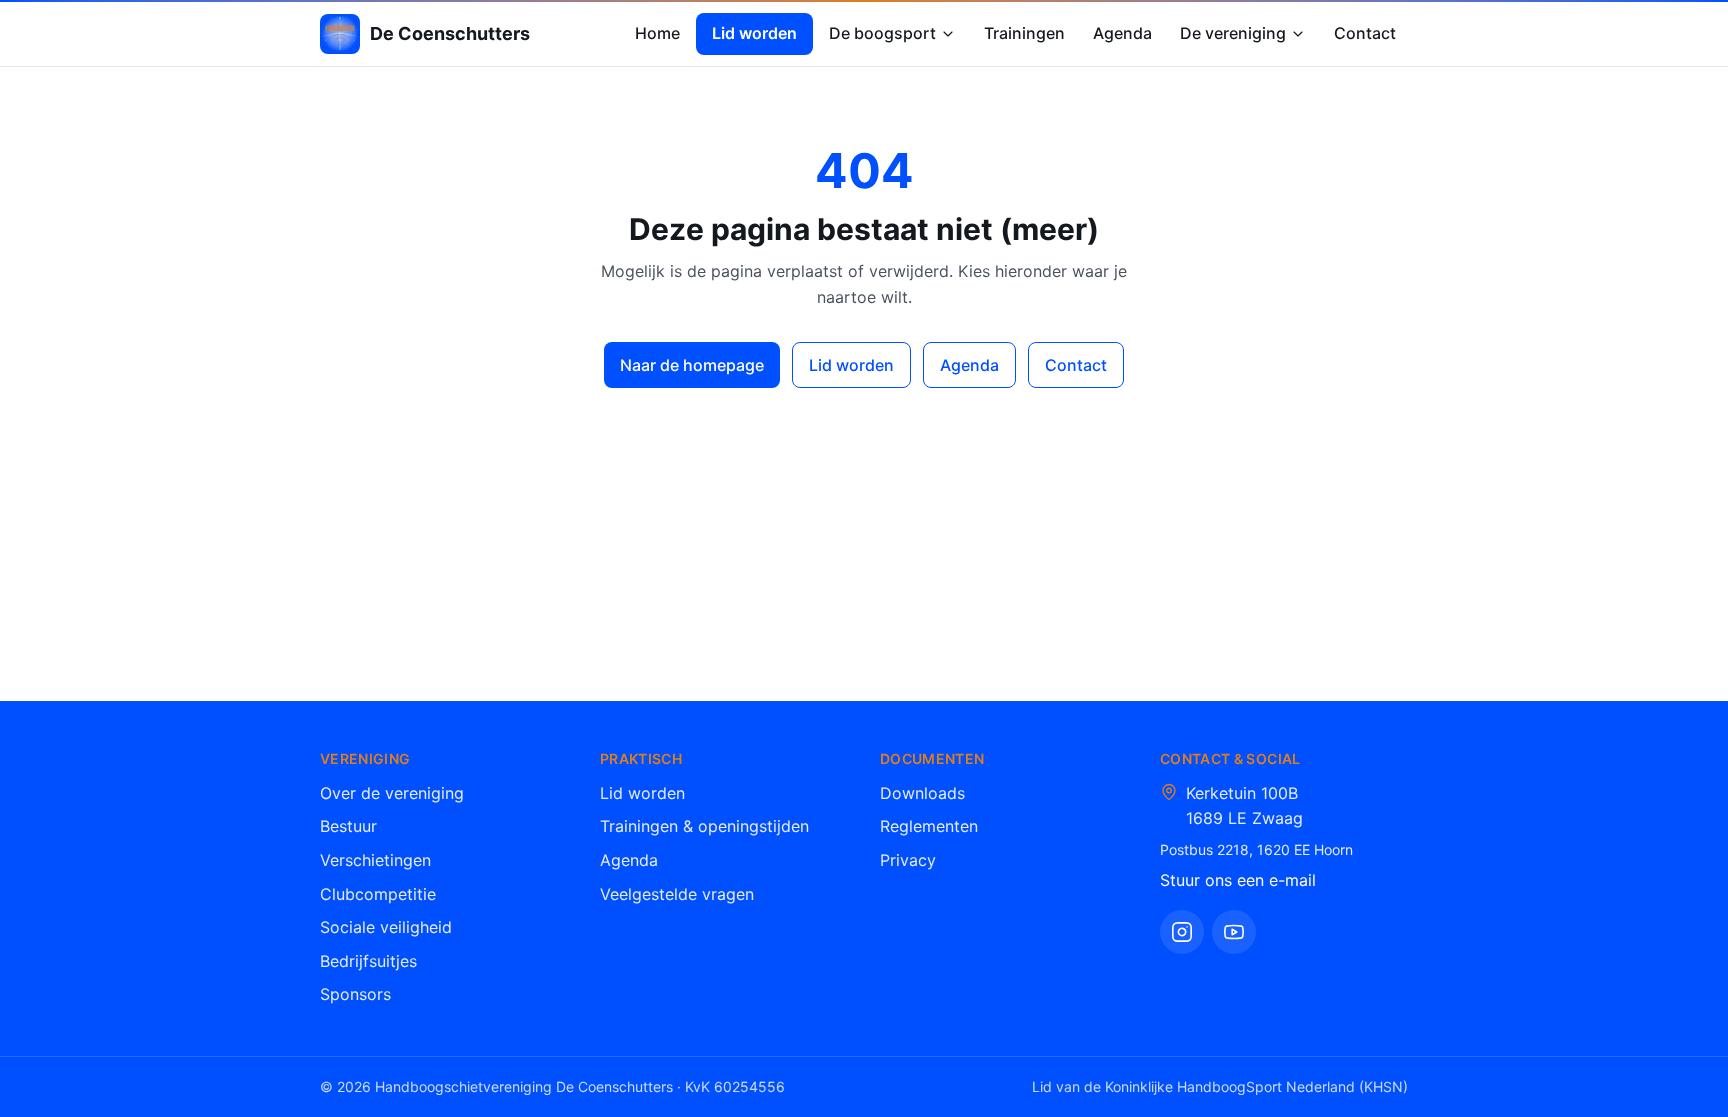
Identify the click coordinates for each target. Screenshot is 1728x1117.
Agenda (1122, 33)
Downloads (922, 793)
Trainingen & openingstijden (704, 826)
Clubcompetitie (378, 894)
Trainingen (1024, 33)
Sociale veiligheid (386, 927)
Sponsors (355, 994)
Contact (1365, 33)
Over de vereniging (392, 793)
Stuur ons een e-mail (1238, 880)
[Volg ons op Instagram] (1182, 932)
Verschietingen (375, 860)
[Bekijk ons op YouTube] (1234, 932)
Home (657, 33)
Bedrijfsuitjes (368, 961)
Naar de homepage (692, 365)
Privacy (908, 860)
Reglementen (929, 826)
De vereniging (1233, 33)
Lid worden (754, 33)
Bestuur (348, 826)
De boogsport (882, 33)
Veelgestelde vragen (677, 894)
